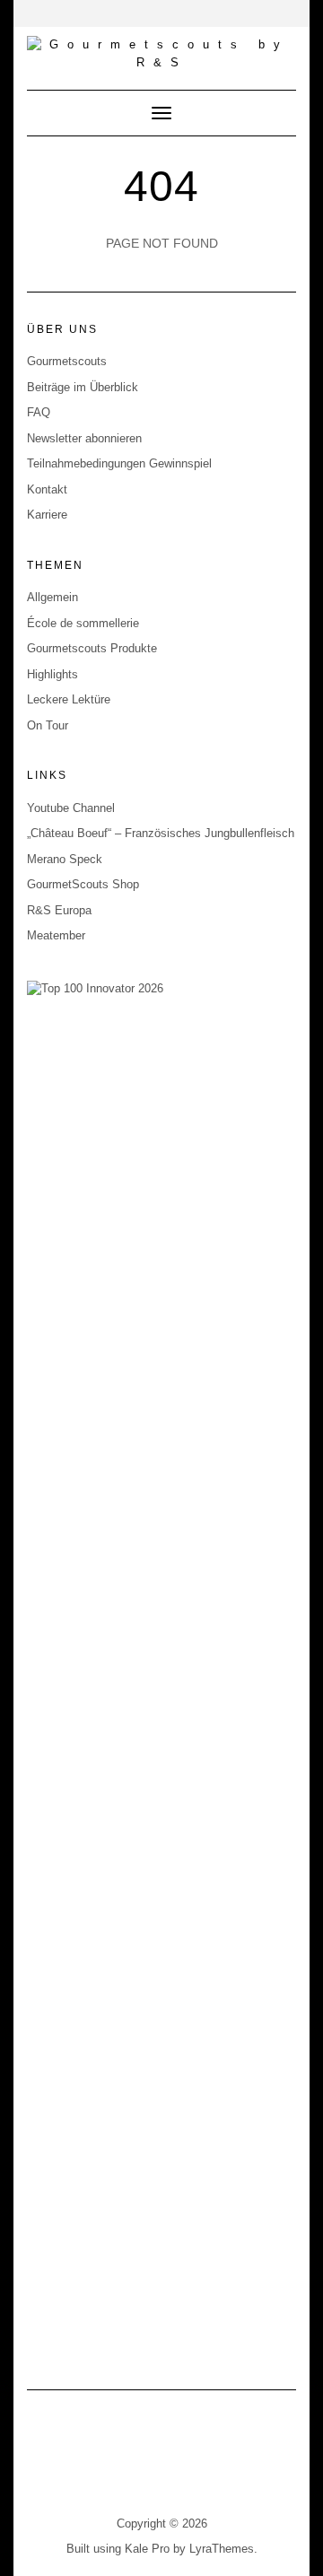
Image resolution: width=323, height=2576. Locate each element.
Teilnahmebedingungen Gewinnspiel (119, 463)
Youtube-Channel (195, 2464)
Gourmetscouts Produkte (92, 648)
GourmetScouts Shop (83, 884)
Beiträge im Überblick (83, 387)
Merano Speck (65, 859)
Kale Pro (147, 2549)
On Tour (48, 725)
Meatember (56, 935)
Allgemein (52, 597)
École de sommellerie (83, 623)
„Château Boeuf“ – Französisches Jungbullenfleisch (161, 833)
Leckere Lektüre (69, 699)
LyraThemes (222, 2549)
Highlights (52, 674)
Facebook (128, 2464)
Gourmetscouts (67, 361)
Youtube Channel (71, 808)
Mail (173, 2464)
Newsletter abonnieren (84, 438)
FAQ (39, 412)
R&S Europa (59, 910)
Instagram (150, 2464)
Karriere (47, 515)
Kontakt (47, 489)
